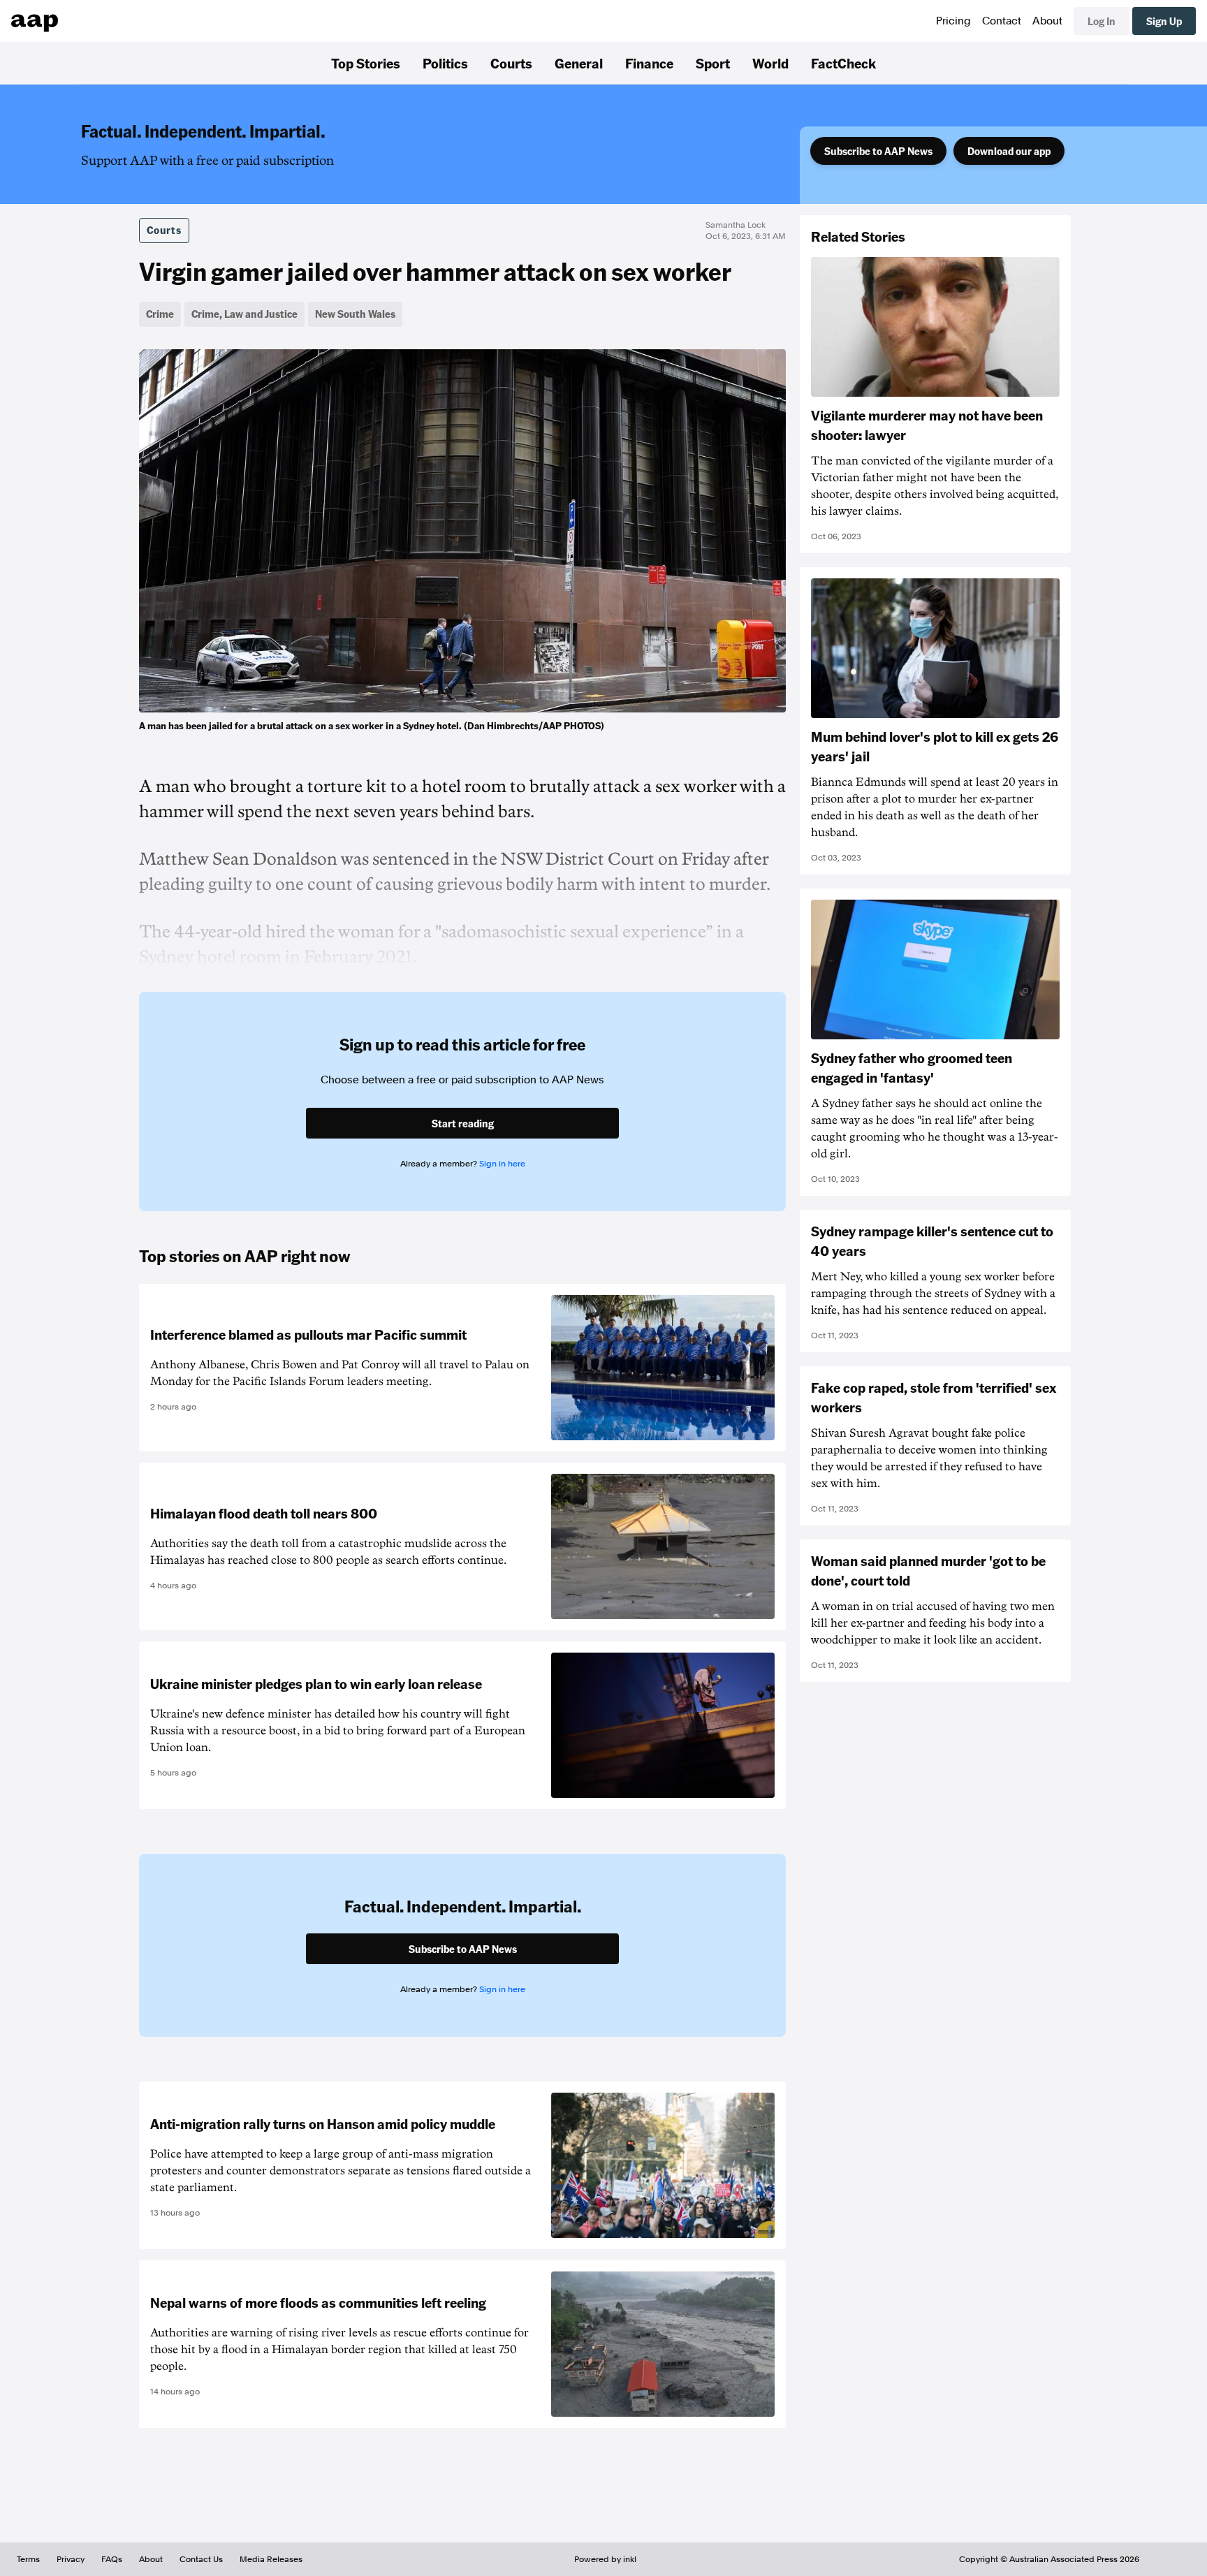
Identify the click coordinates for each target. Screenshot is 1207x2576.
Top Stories (366, 63)
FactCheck (843, 63)
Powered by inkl (605, 2559)
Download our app (1009, 151)
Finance (649, 63)
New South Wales (355, 314)
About (1047, 21)
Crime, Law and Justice (244, 314)
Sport (713, 63)
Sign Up (1164, 21)
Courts (511, 63)
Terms (28, 2559)
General (579, 63)
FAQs (112, 2559)
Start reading (463, 1123)
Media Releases (271, 2559)
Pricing (953, 21)
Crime (160, 314)
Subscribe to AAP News (878, 151)
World (770, 63)
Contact (1002, 21)
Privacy (71, 2559)
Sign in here (502, 1164)
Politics (445, 63)
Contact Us (201, 2559)
